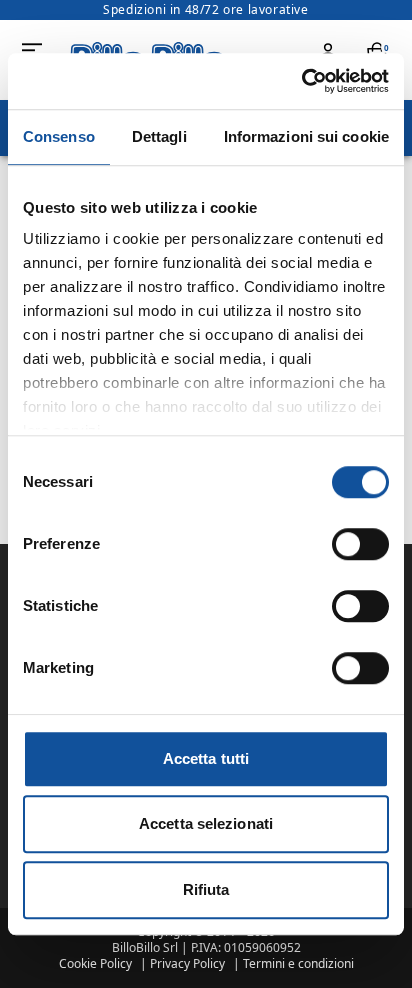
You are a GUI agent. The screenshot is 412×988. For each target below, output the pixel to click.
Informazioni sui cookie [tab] (306, 136)
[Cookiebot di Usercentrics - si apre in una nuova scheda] (301, 81)
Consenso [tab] (59, 136)
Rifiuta (206, 889)
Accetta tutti (206, 758)
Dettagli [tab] (159, 136)
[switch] (360, 544)
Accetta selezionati (206, 823)
